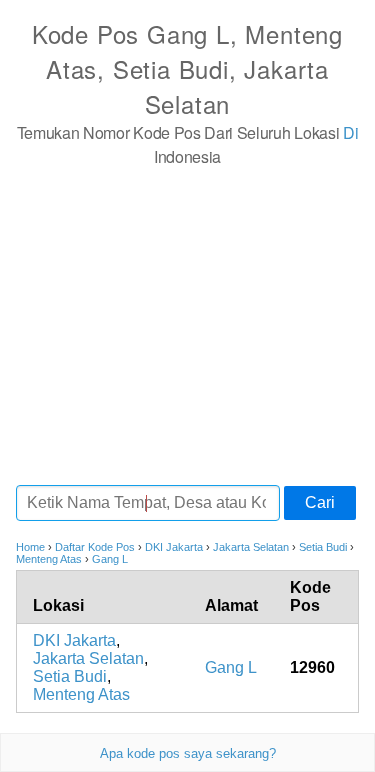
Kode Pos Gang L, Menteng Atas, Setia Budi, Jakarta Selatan (187, 68)
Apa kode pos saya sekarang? (188, 753)
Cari (320, 502)
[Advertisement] (187, 325)
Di (350, 132)
